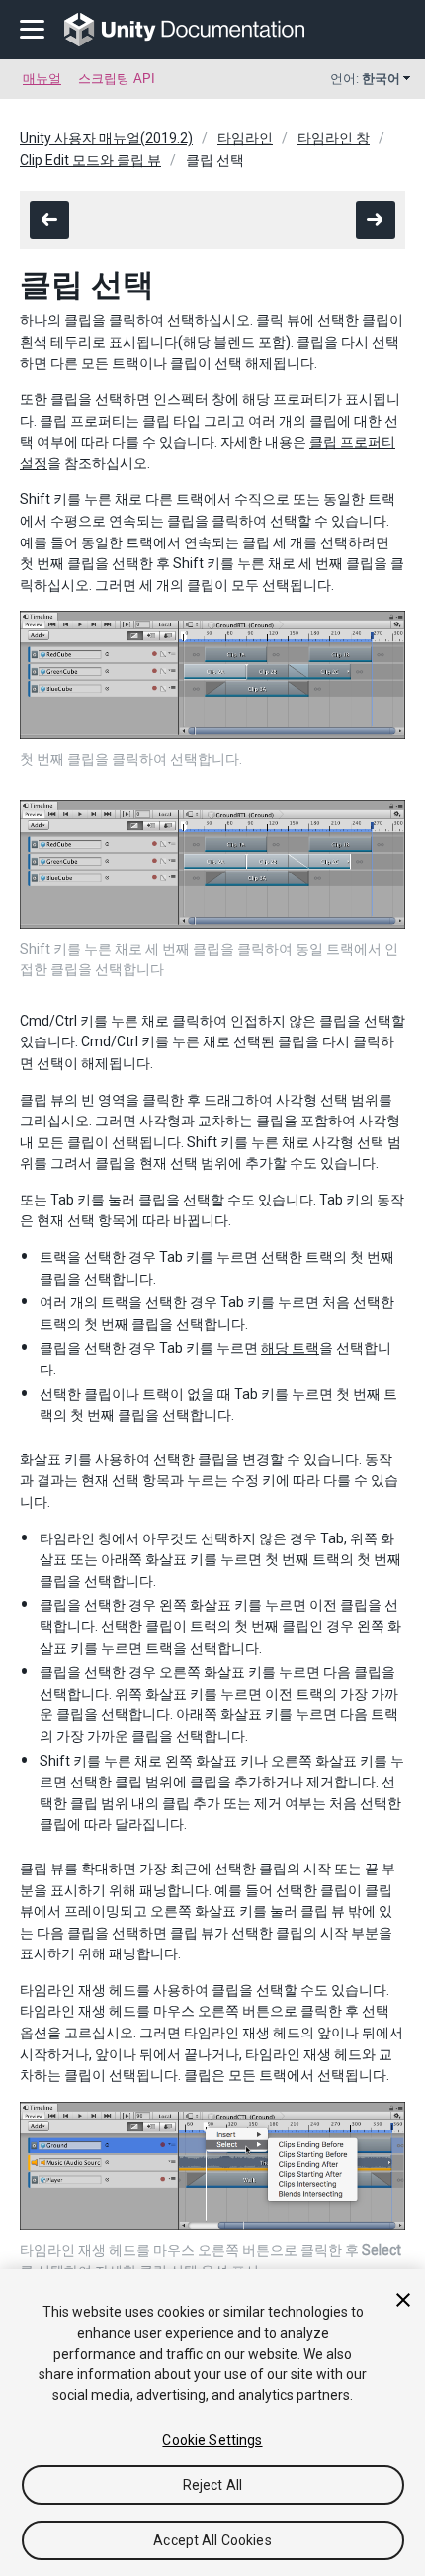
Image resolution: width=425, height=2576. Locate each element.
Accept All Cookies (212, 2540)
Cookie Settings (212, 2440)
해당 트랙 (290, 1348)
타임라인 (245, 138)
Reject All (212, 2485)
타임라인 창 (334, 138)
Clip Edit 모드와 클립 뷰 (90, 160)
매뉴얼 (42, 79)
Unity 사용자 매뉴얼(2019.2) (106, 138)
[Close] (403, 2300)
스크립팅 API (117, 79)
